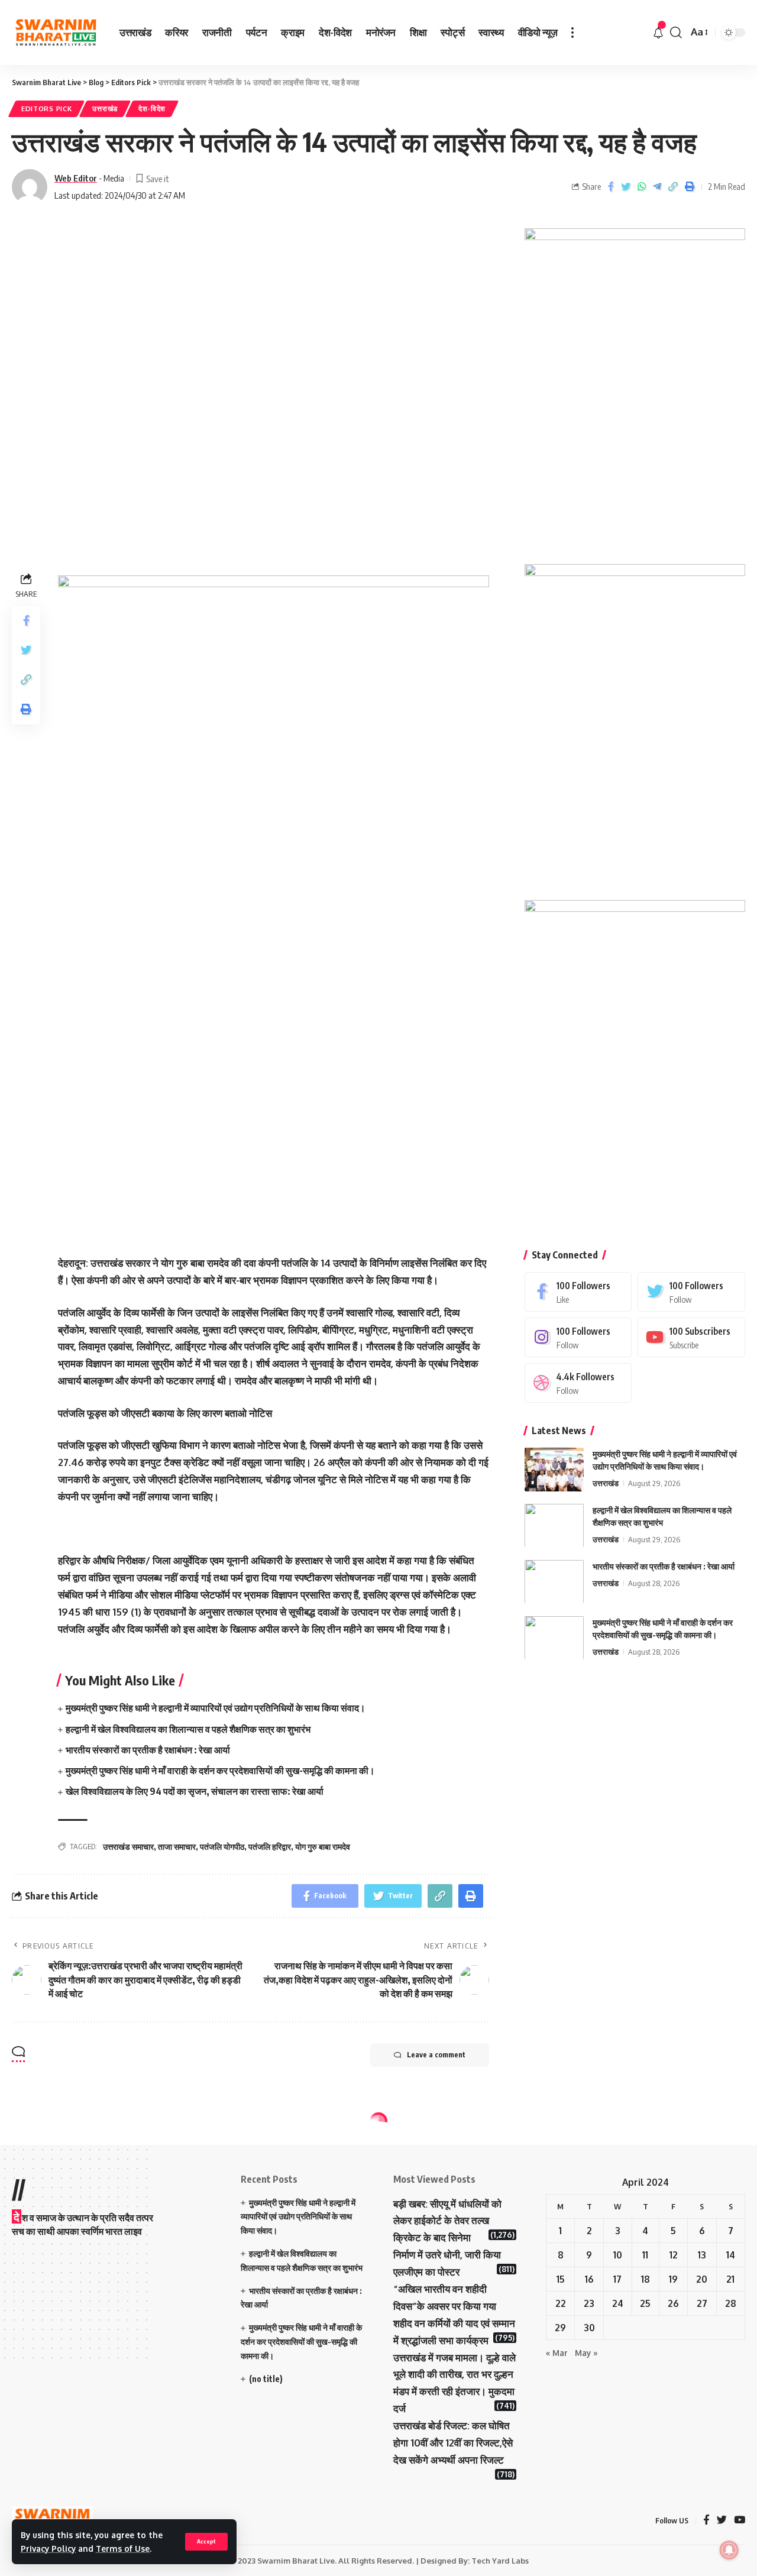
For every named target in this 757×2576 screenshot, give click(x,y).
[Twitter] (691, 1291)
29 (560, 2328)
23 (589, 2303)
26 (673, 2303)
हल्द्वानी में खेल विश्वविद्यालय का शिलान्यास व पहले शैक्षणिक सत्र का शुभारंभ (188, 1729)
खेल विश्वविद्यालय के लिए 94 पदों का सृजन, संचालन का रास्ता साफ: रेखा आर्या (195, 1791)
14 (731, 2255)
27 (702, 2303)
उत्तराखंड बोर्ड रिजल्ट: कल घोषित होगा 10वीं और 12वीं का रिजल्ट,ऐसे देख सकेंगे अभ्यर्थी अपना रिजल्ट (453, 2443)
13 (702, 2255)
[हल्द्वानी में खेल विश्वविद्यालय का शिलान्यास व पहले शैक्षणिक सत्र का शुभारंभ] (554, 1525)
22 (561, 2303)
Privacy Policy (48, 2549)
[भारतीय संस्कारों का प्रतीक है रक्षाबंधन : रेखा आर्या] (554, 1582)
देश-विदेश (152, 109)
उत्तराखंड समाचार (128, 1847)
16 (589, 2279)
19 (673, 2279)
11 (645, 2255)
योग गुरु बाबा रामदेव (323, 1847)
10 (618, 2255)
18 (646, 2279)
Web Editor (76, 178)
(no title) (266, 2379)
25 (645, 2303)
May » (586, 2353)
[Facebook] (578, 1291)
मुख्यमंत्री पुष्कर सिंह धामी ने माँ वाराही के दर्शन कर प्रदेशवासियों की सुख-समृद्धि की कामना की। (220, 1771)
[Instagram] (578, 1337)
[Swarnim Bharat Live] (56, 33)
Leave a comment (436, 2055)
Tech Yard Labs (500, 2561)
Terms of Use (123, 2549)
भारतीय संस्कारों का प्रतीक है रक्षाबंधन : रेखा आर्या (148, 1750)
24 (618, 2303)
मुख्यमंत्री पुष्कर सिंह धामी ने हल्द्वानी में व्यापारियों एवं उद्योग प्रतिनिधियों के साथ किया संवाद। (216, 1708)
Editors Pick (46, 109)
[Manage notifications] (729, 2550)
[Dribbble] (578, 1382)
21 (730, 2279)
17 (617, 2279)
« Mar (557, 2353)
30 (589, 2328)
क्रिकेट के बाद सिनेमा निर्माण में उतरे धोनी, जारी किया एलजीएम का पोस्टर (447, 2255)
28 (731, 2303)
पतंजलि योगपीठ (222, 1847)
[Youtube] (691, 1337)
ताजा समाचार (177, 1847)
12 (674, 2255)
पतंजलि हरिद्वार (270, 1847)
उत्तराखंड (105, 109)
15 (561, 2279)
